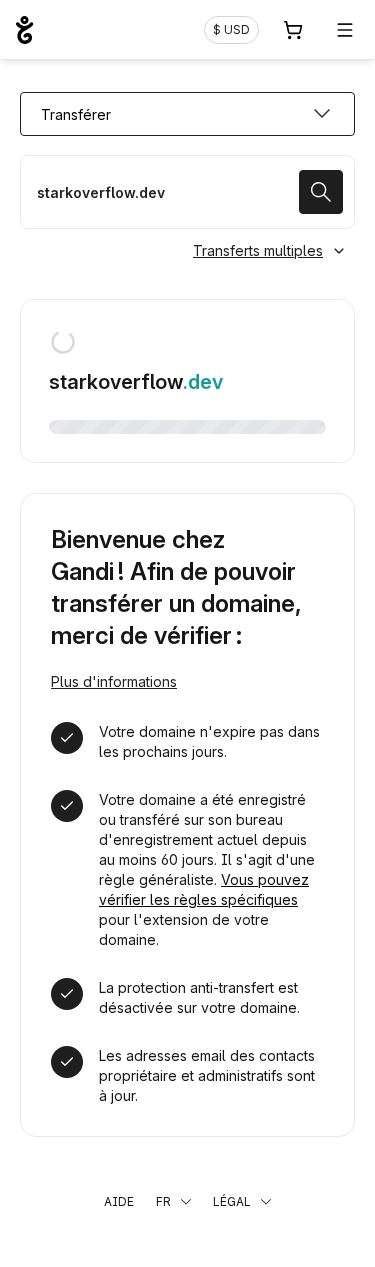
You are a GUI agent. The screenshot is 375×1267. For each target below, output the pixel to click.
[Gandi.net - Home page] (24, 30)
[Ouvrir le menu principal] (345, 30)
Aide (119, 1201)
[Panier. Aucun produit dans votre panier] (293, 30)
